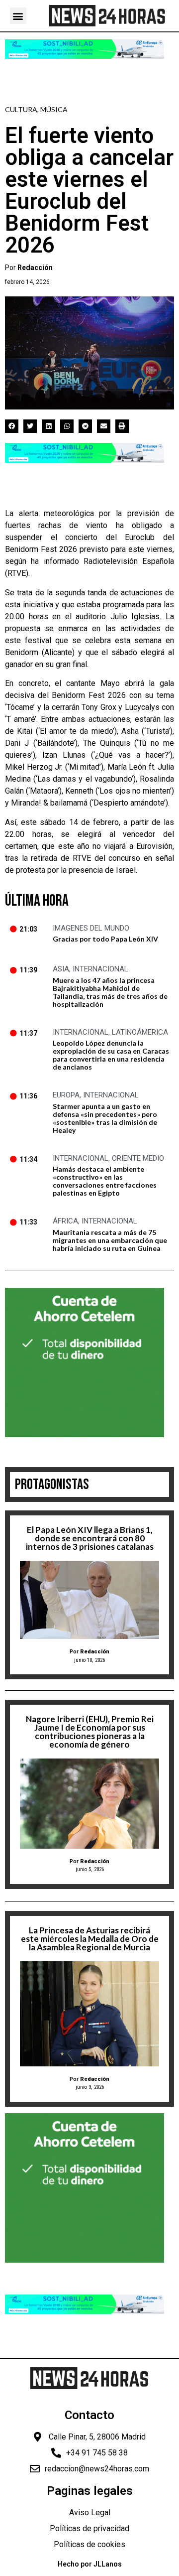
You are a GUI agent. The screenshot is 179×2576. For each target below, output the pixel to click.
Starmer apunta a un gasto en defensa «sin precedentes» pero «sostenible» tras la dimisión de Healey (105, 1118)
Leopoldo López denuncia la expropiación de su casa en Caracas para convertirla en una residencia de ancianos (111, 1055)
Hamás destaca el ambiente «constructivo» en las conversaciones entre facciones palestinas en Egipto (105, 1181)
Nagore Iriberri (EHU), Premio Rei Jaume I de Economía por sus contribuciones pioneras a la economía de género (90, 1732)
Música (54, 109)
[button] (18, 16)
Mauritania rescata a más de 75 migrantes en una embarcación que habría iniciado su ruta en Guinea (110, 1240)
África (65, 1221)
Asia (61, 969)
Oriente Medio (138, 1158)
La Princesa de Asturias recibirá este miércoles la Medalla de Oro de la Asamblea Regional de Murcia (90, 1939)
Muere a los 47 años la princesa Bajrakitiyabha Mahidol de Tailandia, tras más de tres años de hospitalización (110, 992)
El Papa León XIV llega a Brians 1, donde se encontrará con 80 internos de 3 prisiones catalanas (90, 1538)
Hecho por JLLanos (90, 2564)
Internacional (100, 969)
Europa (66, 1095)
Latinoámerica (140, 1032)
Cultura (21, 109)
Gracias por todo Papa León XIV (105, 939)
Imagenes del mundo (91, 928)
